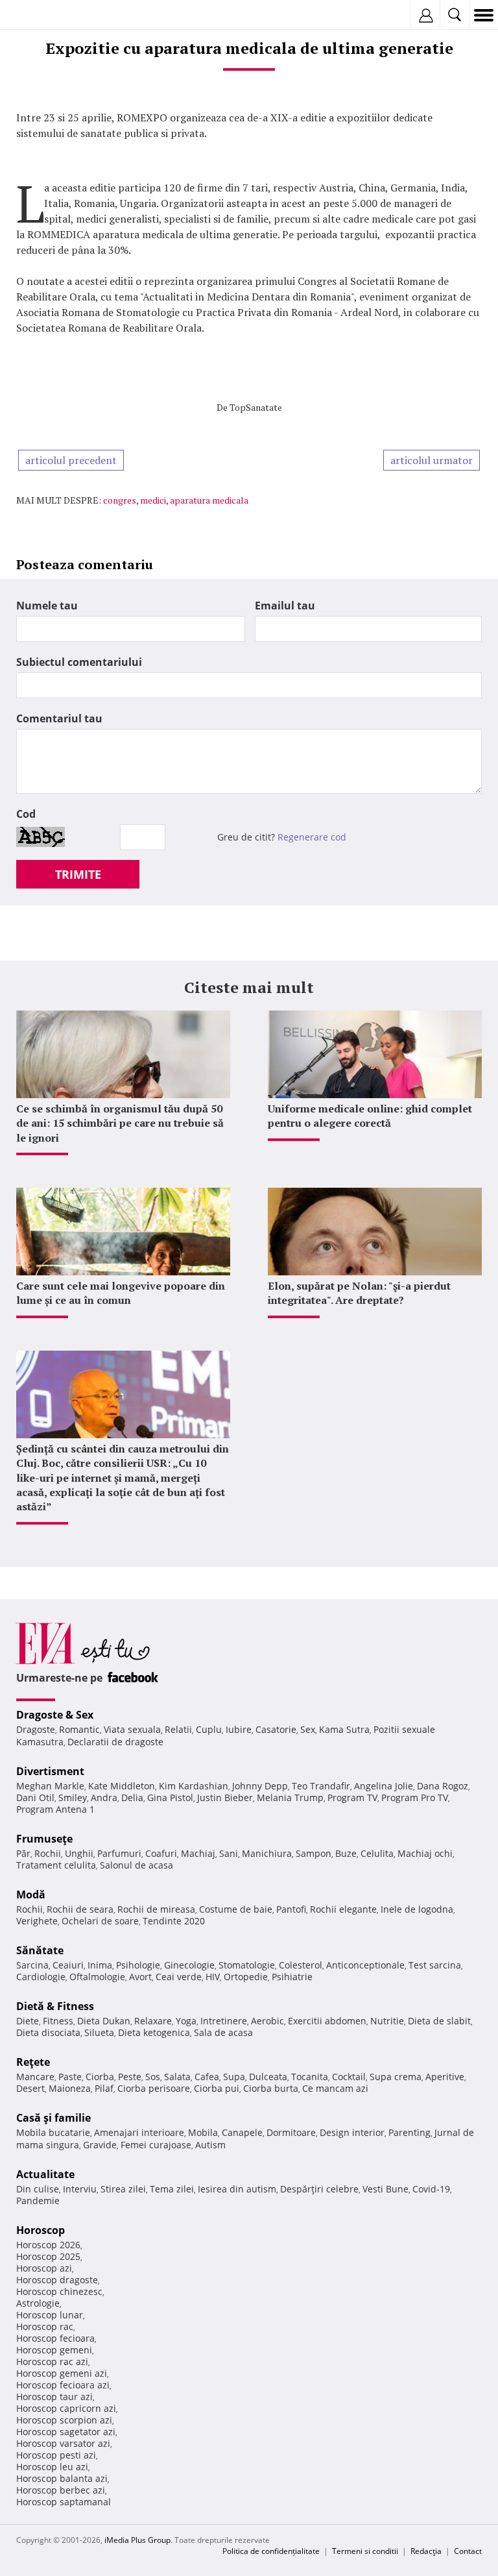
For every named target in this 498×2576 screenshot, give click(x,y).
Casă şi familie (53, 2118)
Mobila (203, 2132)
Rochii (48, 1853)
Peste (130, 2077)
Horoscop (41, 2230)
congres (120, 500)
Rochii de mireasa (156, 1909)
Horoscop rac (45, 2326)
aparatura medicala (209, 500)
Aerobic (267, 2021)
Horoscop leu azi (52, 2467)
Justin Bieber (225, 1797)
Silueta (99, 2032)
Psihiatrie (292, 1977)
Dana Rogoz (443, 1786)
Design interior (352, 2132)
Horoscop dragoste (57, 2280)
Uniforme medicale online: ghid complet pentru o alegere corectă (370, 1116)
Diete (28, 2021)
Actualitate (45, 2174)
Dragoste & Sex (55, 1715)
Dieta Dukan (104, 2021)
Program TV (352, 1797)
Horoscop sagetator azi (66, 2432)
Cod (26, 814)
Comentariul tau (59, 718)
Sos (153, 2077)
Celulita (377, 1853)
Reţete (33, 2062)
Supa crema (396, 2077)
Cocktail (349, 2077)
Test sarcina (435, 1965)
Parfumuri (119, 1853)
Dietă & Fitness (55, 2006)
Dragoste (36, 1729)
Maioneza (70, 2088)
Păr (23, 1853)
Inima (100, 1965)
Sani (229, 1853)
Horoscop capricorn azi (66, 2408)
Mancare (35, 2077)
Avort (140, 1977)
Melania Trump (290, 1797)
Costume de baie (236, 1909)
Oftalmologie (97, 1977)
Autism (210, 2145)
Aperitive (445, 2077)
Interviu (80, 2189)
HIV (213, 1977)
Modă (31, 1895)
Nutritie (387, 2021)
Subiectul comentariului (79, 662)
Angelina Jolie (384, 1786)
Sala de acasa (223, 2032)
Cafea (207, 2077)
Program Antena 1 (55, 1809)
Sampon (314, 1853)
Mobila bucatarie (53, 2132)
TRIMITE (78, 874)
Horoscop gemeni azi (62, 2373)
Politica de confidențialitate (271, 2551)
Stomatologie (247, 1965)
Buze (346, 1853)
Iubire (239, 1729)
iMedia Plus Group (137, 2540)
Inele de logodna (417, 1909)
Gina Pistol (170, 1797)
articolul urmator (432, 460)
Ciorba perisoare (154, 2088)
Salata (177, 2077)
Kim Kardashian (194, 1786)
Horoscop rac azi (52, 2361)
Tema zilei (172, 2189)
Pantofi (291, 1909)
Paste (70, 2077)
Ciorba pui (217, 2088)
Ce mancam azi (335, 2088)
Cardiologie (41, 1977)
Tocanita (310, 2077)
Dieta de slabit (439, 2021)
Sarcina (32, 1965)
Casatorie (276, 1729)
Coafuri (161, 1853)
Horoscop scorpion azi (64, 2420)
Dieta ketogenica (154, 2032)
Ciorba (100, 2077)
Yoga (186, 2021)
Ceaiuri (68, 1965)
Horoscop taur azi (54, 2397)
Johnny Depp (260, 1786)
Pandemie (38, 2201)
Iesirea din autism (237, 2189)
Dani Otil (35, 1797)
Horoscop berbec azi (61, 2490)
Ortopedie (246, 1977)
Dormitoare (291, 2132)
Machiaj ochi (425, 1853)
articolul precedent (71, 460)
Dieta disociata (48, 2032)
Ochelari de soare (100, 1921)
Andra (104, 1797)
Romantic (79, 1729)
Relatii (178, 1729)
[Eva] (41, 15)
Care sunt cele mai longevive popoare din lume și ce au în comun (121, 1293)
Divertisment (50, 1771)
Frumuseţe (44, 1839)
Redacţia (426, 2551)
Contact (468, 2551)
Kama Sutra (344, 1729)
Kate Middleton (122, 1786)
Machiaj (198, 1853)
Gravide (100, 2145)
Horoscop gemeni (54, 2350)
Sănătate (40, 1950)
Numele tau (47, 606)
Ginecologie (189, 1965)
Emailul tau (285, 606)
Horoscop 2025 (48, 2256)
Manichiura (267, 1853)
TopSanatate (256, 407)
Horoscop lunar (50, 2315)
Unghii (79, 1853)
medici (153, 500)
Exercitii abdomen (327, 2021)
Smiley (73, 1797)
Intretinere (224, 2021)
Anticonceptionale (365, 1965)
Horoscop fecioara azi (63, 2385)
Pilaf (104, 2088)
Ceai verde (179, 1977)
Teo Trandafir (321, 1786)
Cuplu (209, 1729)
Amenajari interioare (139, 2132)
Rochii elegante (343, 1909)
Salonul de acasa (136, 1865)
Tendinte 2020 (174, 1921)
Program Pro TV (415, 1797)
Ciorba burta (271, 2088)
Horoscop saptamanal (64, 2502)
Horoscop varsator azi (63, 2443)
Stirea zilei (123, 2189)
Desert (30, 2088)
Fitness (58, 2021)
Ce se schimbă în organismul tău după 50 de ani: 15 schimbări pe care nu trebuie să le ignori (120, 1123)
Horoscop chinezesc (59, 2291)
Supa (234, 2077)
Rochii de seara (80, 1909)
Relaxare (153, 2021)
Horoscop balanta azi (62, 2478)
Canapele (242, 2132)
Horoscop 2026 (48, 2245)
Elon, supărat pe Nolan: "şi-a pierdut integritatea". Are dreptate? (359, 1293)
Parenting (409, 2132)
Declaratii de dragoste (115, 1742)
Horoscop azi (44, 2268)
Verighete (37, 1921)
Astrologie (38, 2303)
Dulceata (268, 2077)
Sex (308, 1729)
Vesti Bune (385, 2189)
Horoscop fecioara (55, 2338)
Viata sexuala (132, 1729)
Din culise (38, 2189)
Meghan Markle (50, 1786)
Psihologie (138, 1965)
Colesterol (301, 1965)
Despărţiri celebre (319, 2189)
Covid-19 (431, 2189)
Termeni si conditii (365, 2551)
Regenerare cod (312, 837)
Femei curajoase (156, 2145)
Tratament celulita (56, 1865)
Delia (132, 1797)
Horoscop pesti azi (56, 2455)
